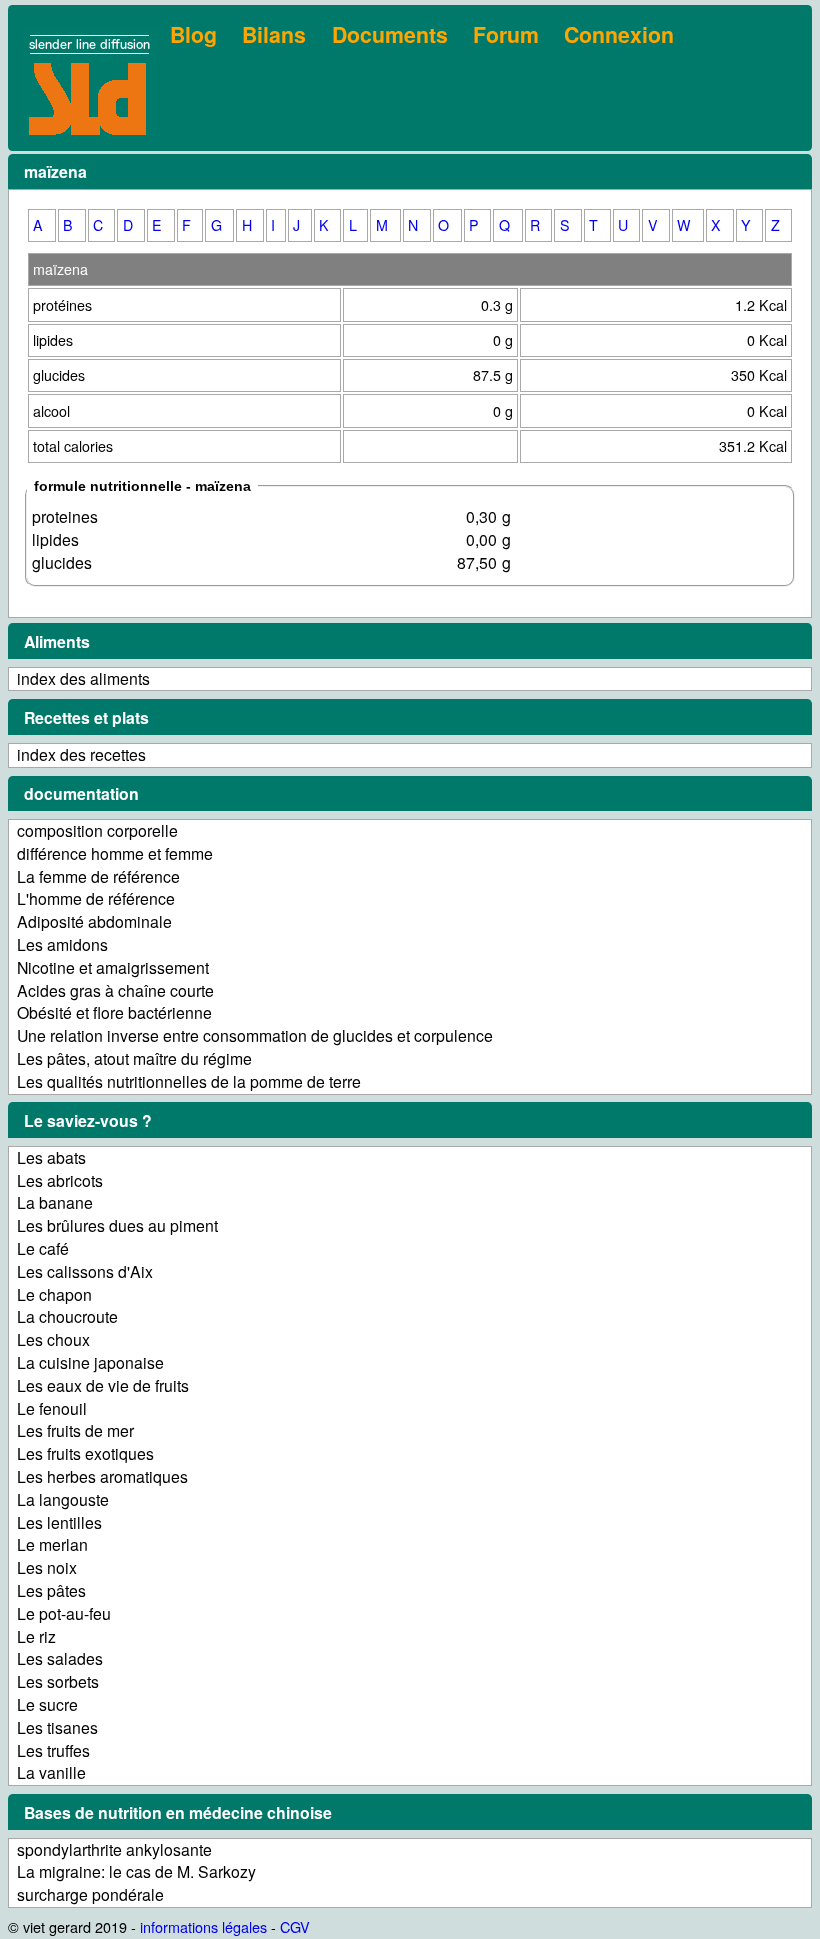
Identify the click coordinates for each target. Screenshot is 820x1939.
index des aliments (83, 678)
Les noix (47, 1567)
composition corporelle (97, 830)
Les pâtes (51, 1590)
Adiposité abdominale (94, 921)
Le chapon (54, 1294)
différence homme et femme (115, 853)
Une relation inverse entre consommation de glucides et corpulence (255, 1035)
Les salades (60, 1658)
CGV (295, 1926)
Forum (506, 34)
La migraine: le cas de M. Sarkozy (136, 1871)
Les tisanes (57, 1727)
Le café (43, 1248)
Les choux (53, 1339)
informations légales (203, 1926)
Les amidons (62, 944)
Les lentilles (59, 1522)
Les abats (51, 1157)
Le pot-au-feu (64, 1613)
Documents (390, 34)
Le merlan (52, 1544)
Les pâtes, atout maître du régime (134, 1058)
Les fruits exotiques (85, 1453)
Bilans (274, 34)
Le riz (36, 1636)
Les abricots (60, 1180)
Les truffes (53, 1750)
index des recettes (81, 754)
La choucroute (67, 1316)
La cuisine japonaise (90, 1362)
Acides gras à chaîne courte (115, 990)
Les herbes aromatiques (102, 1476)
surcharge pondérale (90, 1894)
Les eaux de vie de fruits (103, 1385)
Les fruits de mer (75, 1430)
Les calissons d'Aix (85, 1271)
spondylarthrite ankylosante (114, 1849)
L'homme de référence (96, 898)
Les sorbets (58, 1681)
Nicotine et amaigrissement (113, 967)
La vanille (51, 1772)
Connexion (619, 34)
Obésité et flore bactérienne (114, 1012)
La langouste (63, 1499)
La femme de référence (98, 876)
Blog (193, 34)
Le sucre (47, 1704)
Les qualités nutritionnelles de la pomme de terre (189, 1081)
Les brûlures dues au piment (117, 1225)
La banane (55, 1202)
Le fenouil (52, 1408)
